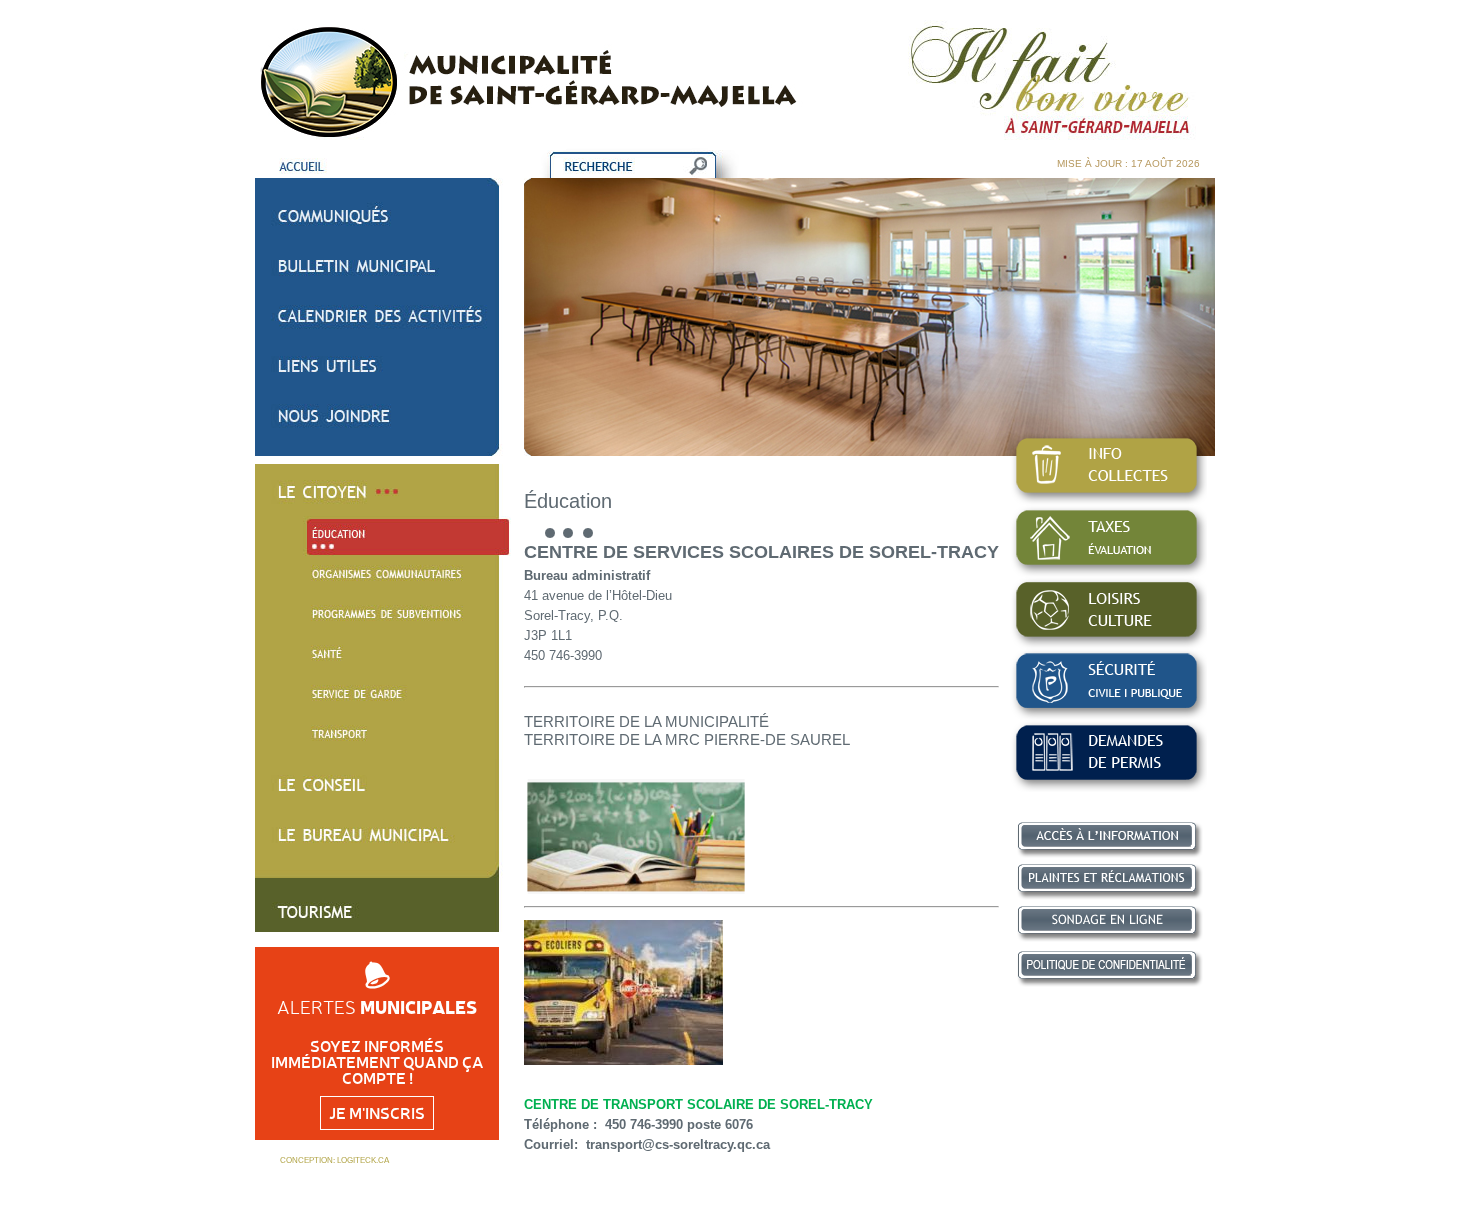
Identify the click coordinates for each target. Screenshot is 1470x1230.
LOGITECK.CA (363, 1160)
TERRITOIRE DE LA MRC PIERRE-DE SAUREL (687, 739)
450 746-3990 (644, 1124)
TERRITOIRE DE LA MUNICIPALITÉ (646, 721)
